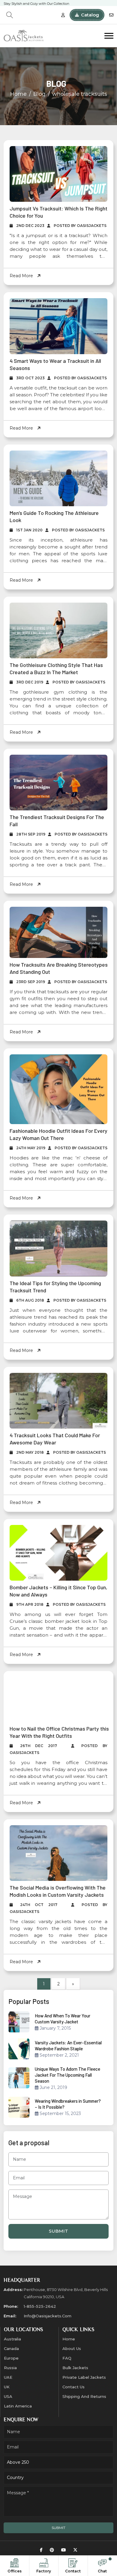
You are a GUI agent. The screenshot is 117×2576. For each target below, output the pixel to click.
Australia (12, 2350)
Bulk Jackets (75, 2378)
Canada (11, 2359)
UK (7, 2398)
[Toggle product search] (10, 15)
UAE (8, 2388)
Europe (11, 2369)
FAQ (67, 2369)
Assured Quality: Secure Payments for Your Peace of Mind (49, 4)
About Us (72, 2359)
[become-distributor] (63, 15)
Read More (22, 276)
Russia (10, 2378)
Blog (39, 94)
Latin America (18, 2417)
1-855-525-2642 (40, 2317)
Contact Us (73, 2398)
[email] (111, 15)
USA (8, 2407)
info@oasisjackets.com (48, 2327)
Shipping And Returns (84, 2407)
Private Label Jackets (84, 2388)
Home (18, 94)
